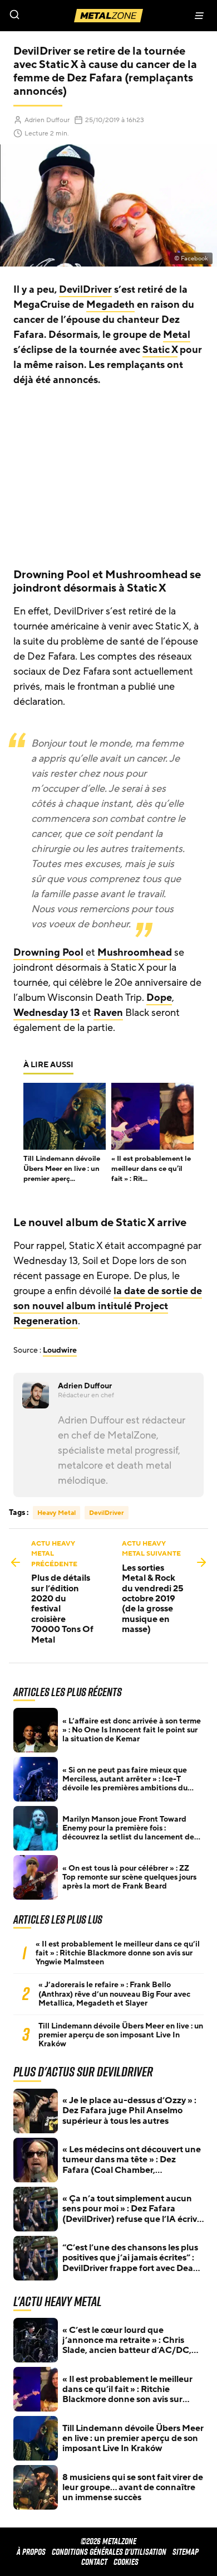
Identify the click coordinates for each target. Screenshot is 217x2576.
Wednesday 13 (46, 1013)
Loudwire (60, 1350)
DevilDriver (85, 289)
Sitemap (186, 2552)
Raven (108, 1013)
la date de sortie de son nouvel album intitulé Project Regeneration (108, 1306)
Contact (94, 2562)
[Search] (54, 16)
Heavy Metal (56, 1513)
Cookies (126, 2562)
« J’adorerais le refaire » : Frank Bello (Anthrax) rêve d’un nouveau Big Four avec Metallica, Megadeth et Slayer (114, 1994)
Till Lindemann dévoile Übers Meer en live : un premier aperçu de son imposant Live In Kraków (121, 2035)
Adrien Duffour (47, 120)
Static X (160, 350)
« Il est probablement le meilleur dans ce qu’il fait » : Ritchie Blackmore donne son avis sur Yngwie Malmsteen (118, 1953)
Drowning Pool (48, 952)
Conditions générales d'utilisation (109, 2552)
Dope (159, 998)
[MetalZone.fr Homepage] (108, 16)
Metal (177, 335)
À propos (31, 2552)
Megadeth (110, 304)
